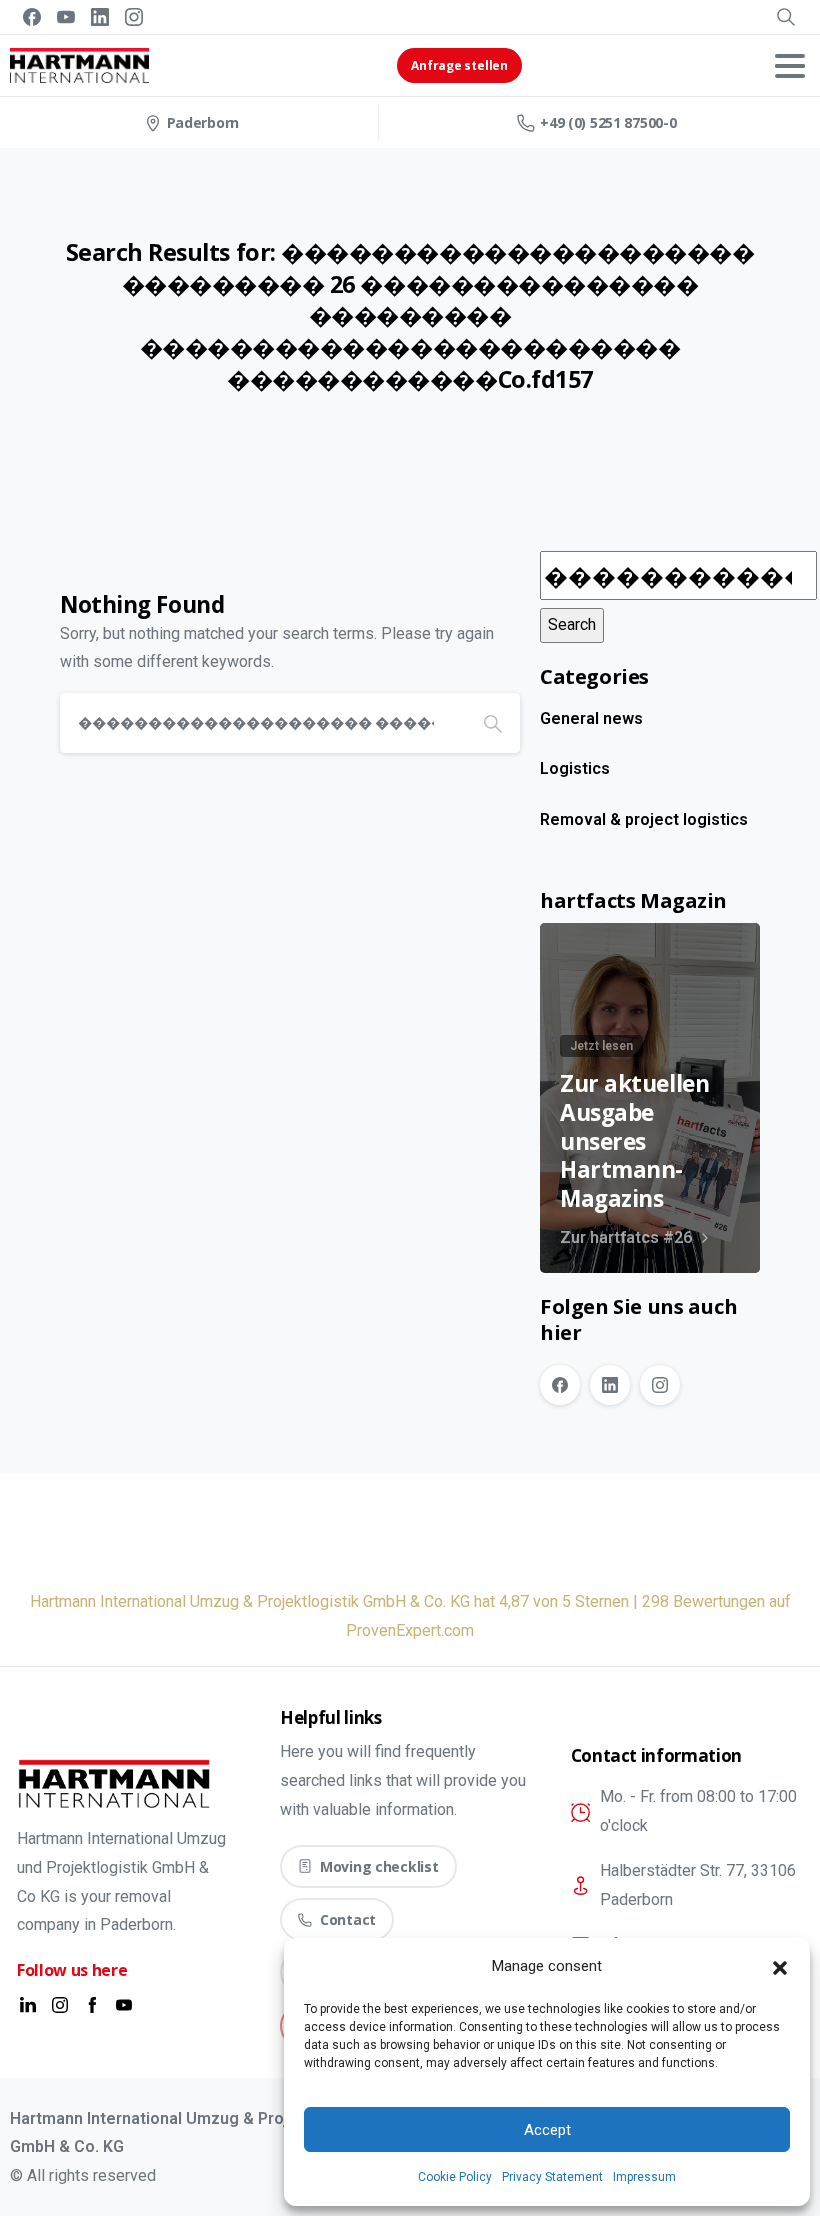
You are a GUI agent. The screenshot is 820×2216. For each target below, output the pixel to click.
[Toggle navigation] (790, 66)
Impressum (644, 2177)
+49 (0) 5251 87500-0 (608, 122)
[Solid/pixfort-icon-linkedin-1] (28, 2004)
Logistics (575, 768)
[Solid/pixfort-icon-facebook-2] (92, 2004)
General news (591, 718)
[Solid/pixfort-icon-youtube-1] (124, 2004)
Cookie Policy (455, 2177)
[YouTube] (66, 17)
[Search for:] (678, 575)
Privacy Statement (552, 2177)
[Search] (786, 17)
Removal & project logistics (644, 819)
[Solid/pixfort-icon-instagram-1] (60, 2004)
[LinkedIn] (100, 17)
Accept (547, 2130)
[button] (780, 1967)
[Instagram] (134, 17)
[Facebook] (32, 17)
